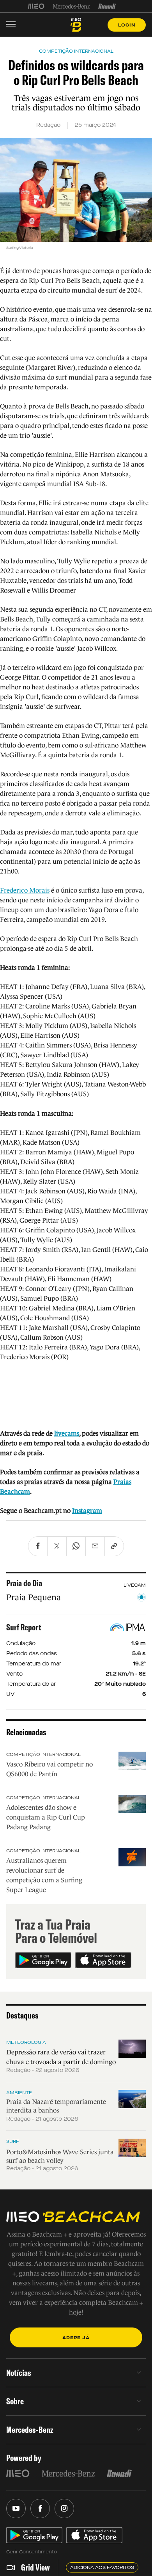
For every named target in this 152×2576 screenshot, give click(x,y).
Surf (13, 2141)
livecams (67, 1434)
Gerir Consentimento (32, 2552)
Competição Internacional (43, 1754)
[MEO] (36, 6)
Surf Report (24, 1627)
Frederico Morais (25, 890)
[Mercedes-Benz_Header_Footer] (72, 6)
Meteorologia (26, 2042)
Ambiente (19, 2093)
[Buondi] (107, 6)
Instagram (87, 1511)
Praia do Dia (24, 1583)
